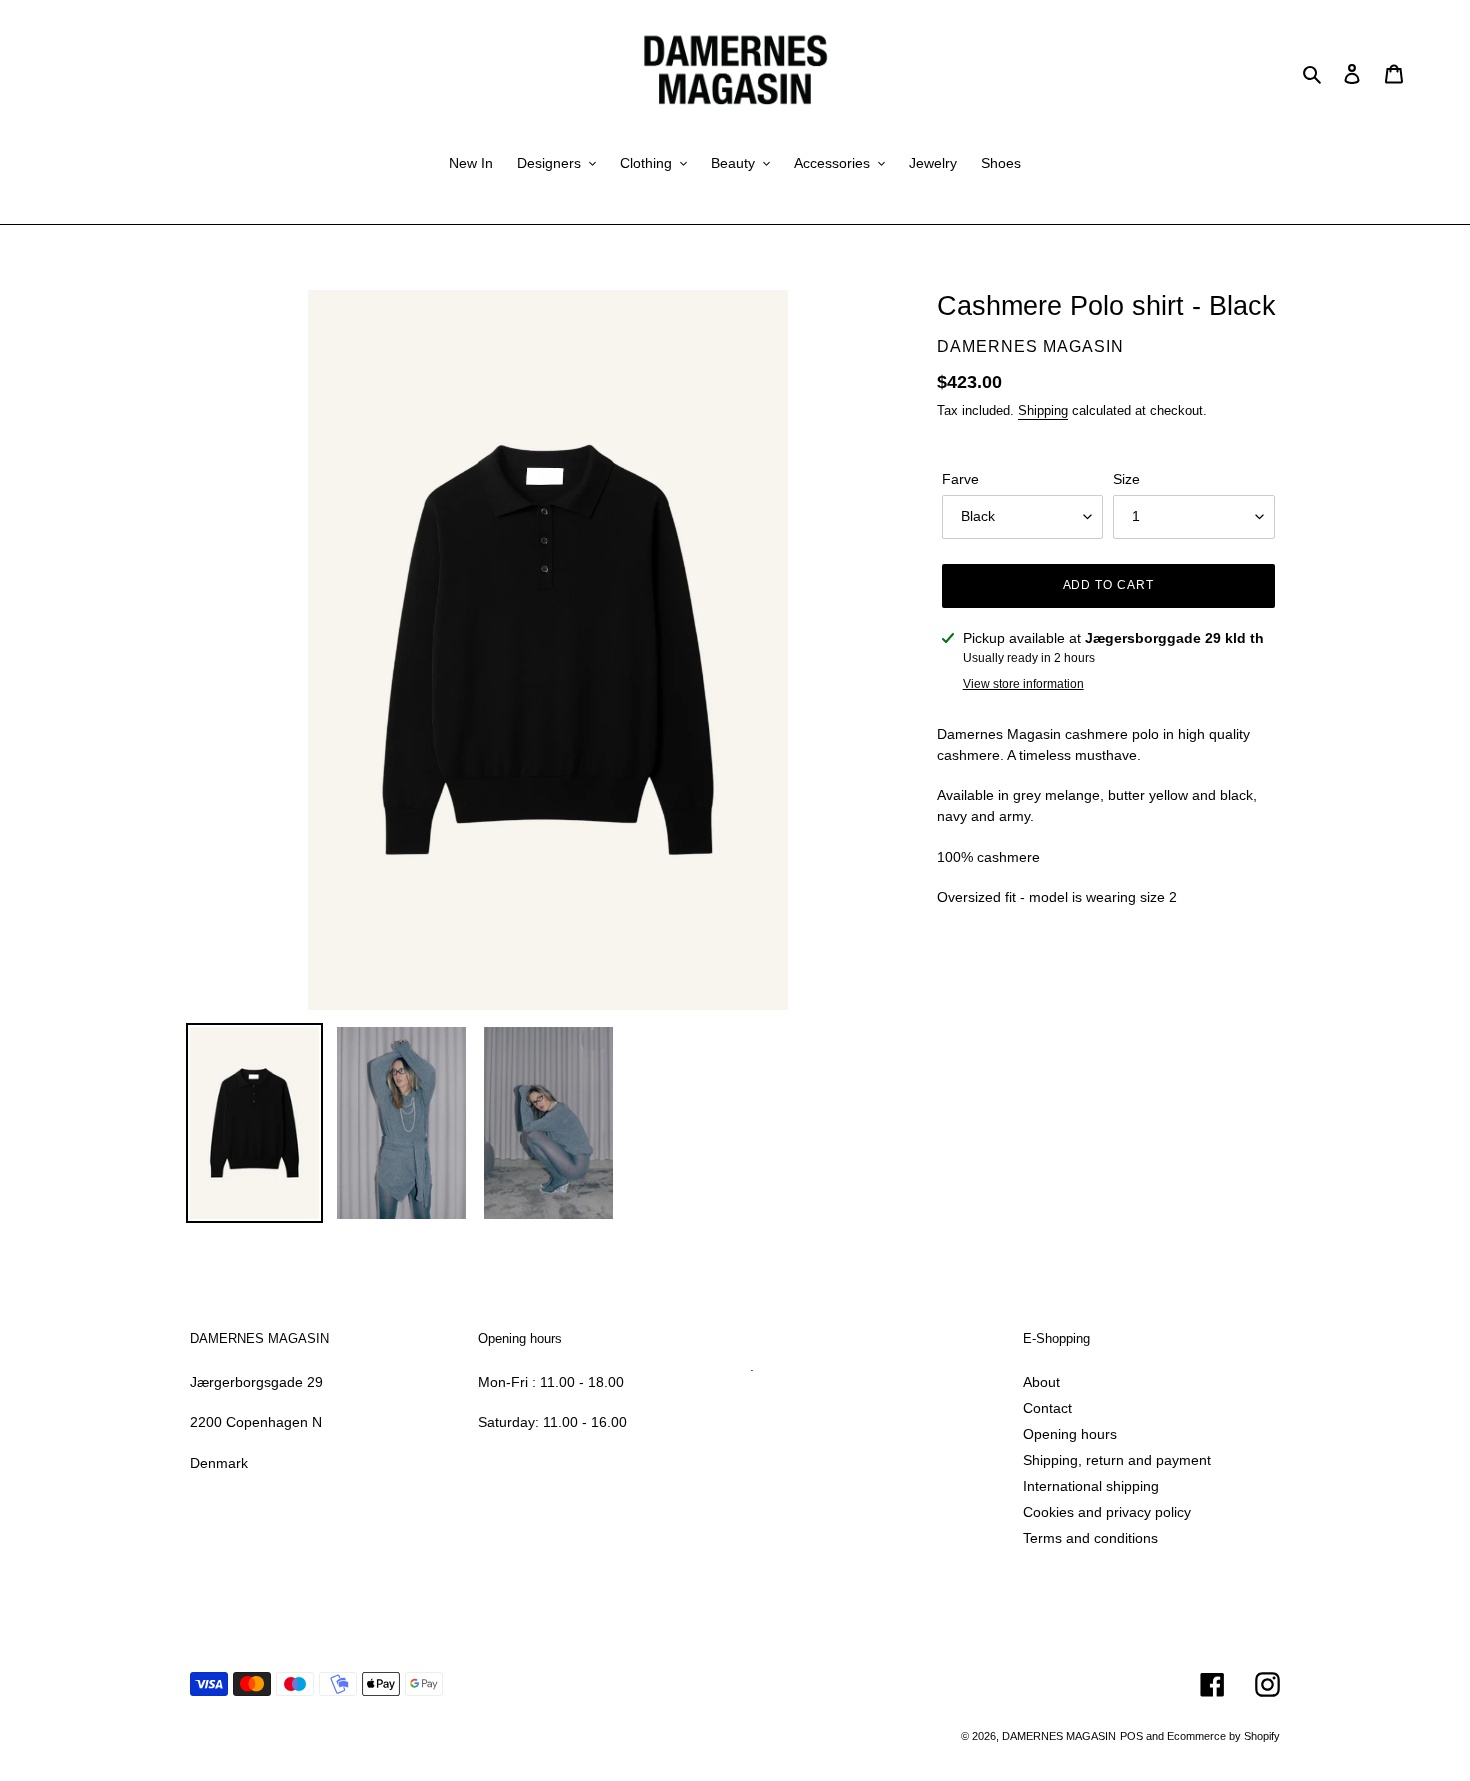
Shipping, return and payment (1117, 1460)
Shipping (1043, 410)
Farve (960, 479)
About (1041, 1382)
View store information (1023, 684)
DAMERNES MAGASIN (1059, 1736)
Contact (1047, 1408)
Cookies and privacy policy (1107, 1512)
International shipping (1091, 1486)
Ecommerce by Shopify (1223, 1736)
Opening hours (1070, 1434)
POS (1131, 1736)
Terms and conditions (1090, 1538)
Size (1126, 479)
